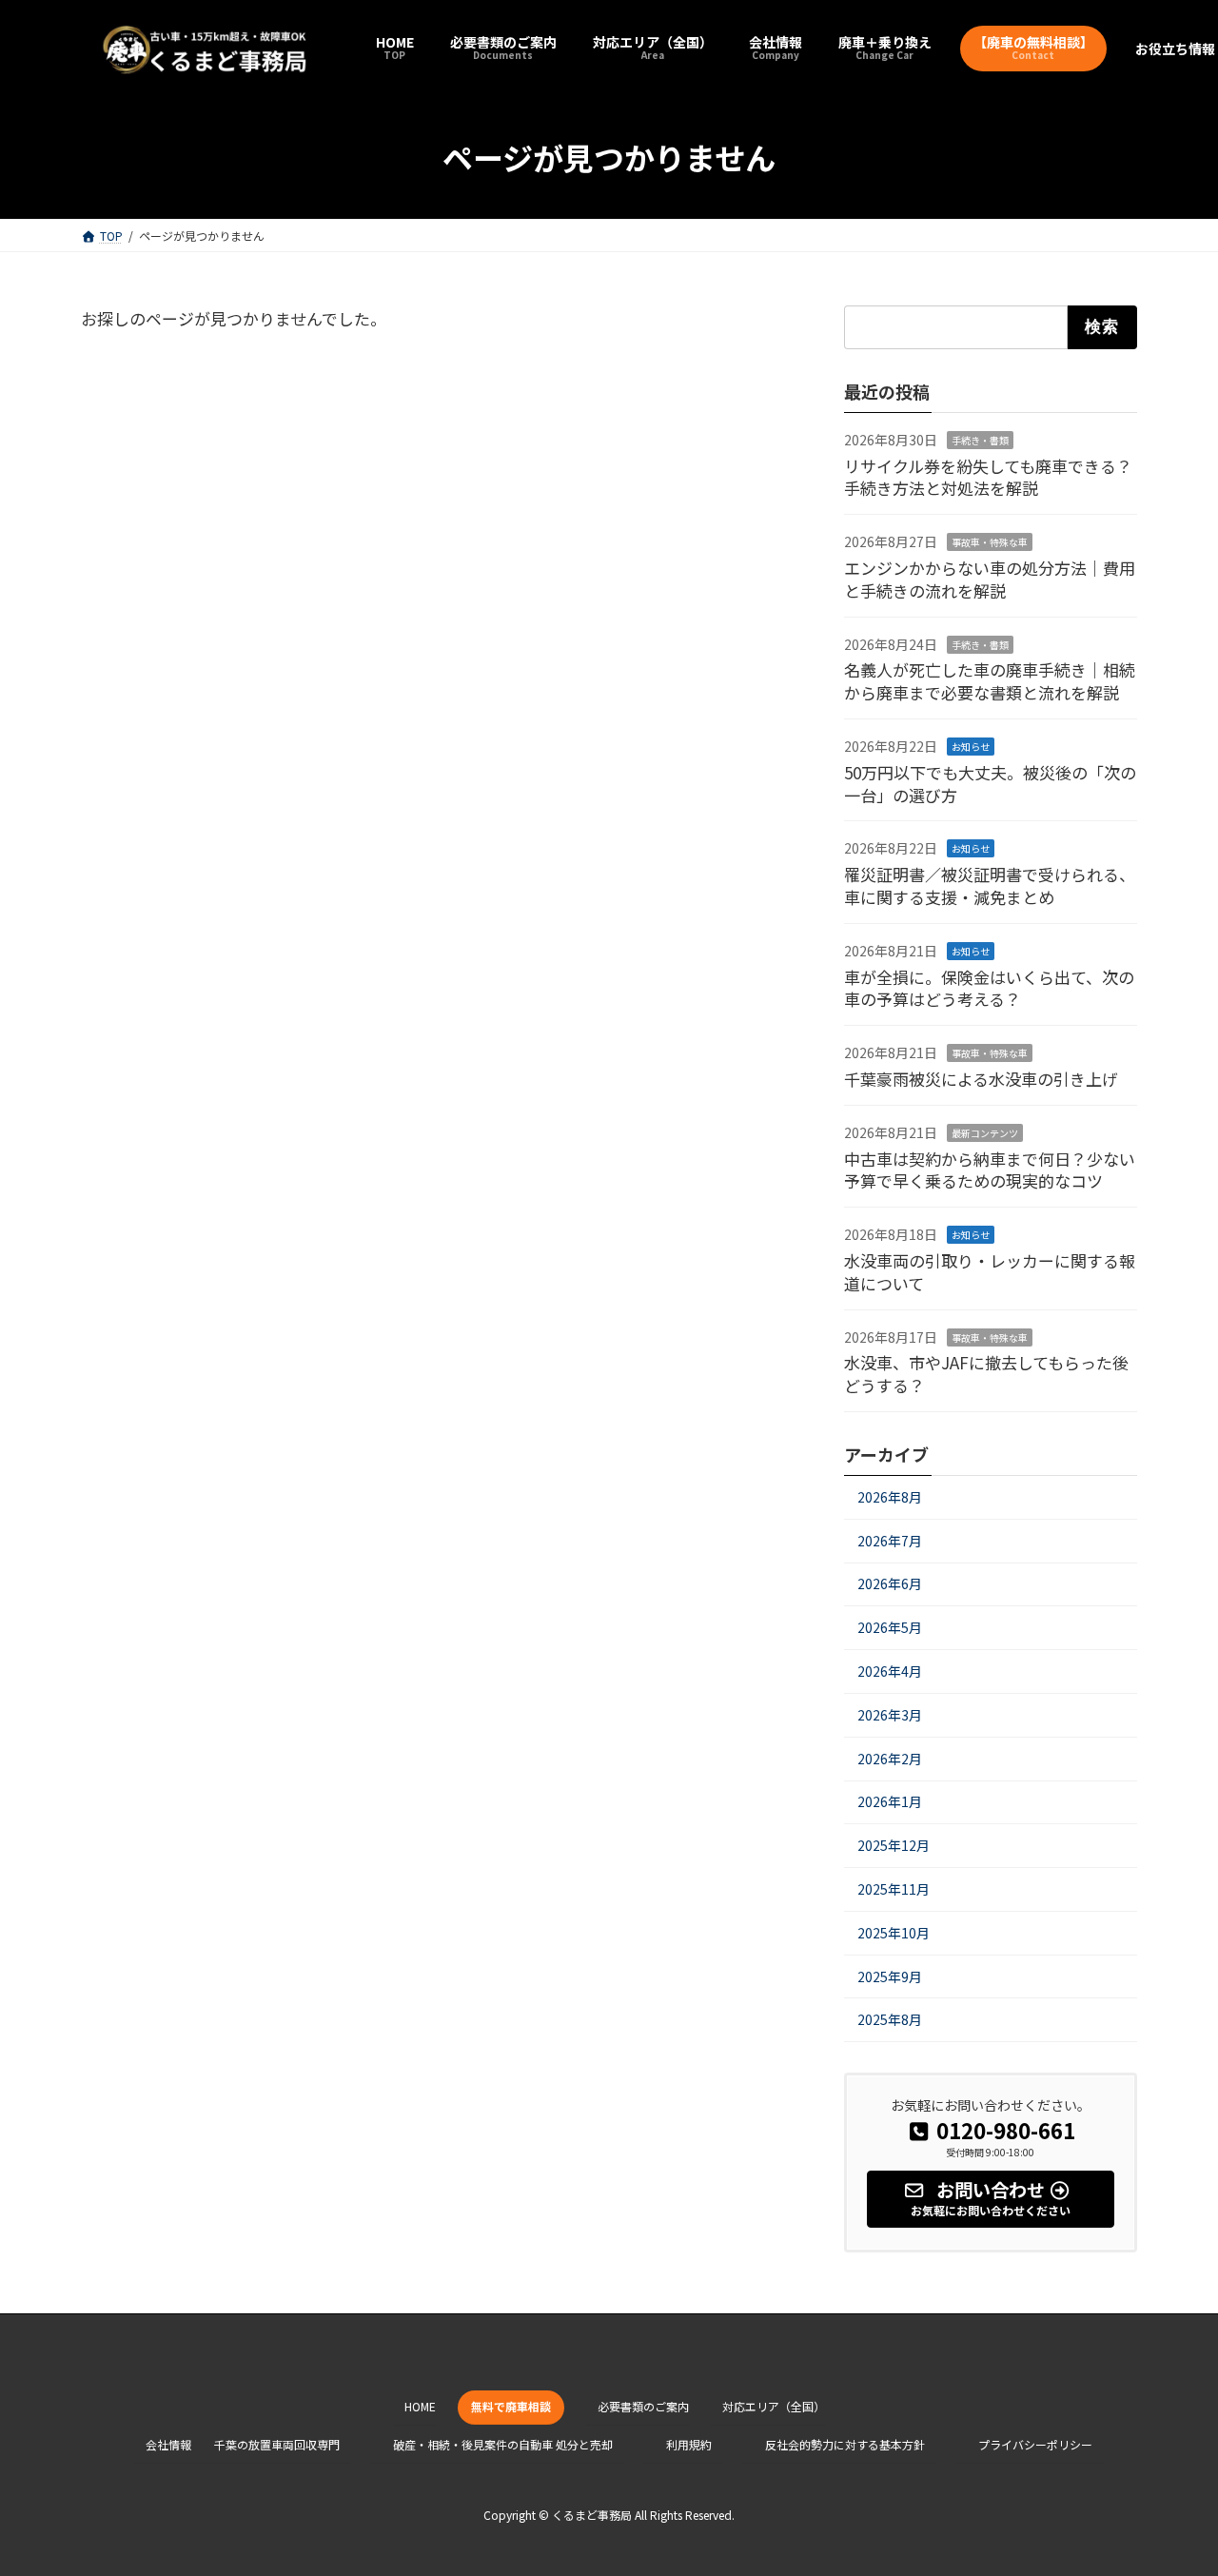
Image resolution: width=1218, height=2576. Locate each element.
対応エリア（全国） (774, 2406)
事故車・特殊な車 (990, 542)
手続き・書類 (980, 440)
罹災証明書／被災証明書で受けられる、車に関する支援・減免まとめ (990, 885)
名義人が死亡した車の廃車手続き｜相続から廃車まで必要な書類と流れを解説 (990, 682)
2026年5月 (890, 1627)
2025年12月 (894, 1845)
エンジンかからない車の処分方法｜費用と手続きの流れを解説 (990, 579)
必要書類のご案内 (643, 2406)
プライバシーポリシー (1035, 2444)
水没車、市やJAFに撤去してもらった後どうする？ (986, 1375)
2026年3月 (890, 1715)
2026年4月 (890, 1671)
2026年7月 (890, 1541)
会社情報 (168, 2444)
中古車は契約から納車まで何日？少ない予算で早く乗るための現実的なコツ (990, 1170)
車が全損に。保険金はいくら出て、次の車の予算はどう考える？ (989, 988)
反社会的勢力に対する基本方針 (845, 2444)
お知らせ (971, 747)
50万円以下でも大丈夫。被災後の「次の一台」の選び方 (990, 784)
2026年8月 (890, 1497)
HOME (420, 2406)
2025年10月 (894, 1933)
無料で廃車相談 (511, 2406)
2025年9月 (890, 1976)
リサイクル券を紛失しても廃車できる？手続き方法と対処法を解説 (988, 477)
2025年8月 (890, 2019)
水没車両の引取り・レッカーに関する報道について (990, 1272)
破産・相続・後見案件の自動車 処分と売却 (503, 2444)
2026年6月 (890, 1584)
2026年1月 (890, 1802)
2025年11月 (894, 1889)
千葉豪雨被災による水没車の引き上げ (981, 1079)
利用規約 (689, 2444)
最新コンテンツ (985, 1133)
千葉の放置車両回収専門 (277, 2444)
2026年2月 (890, 1759)
